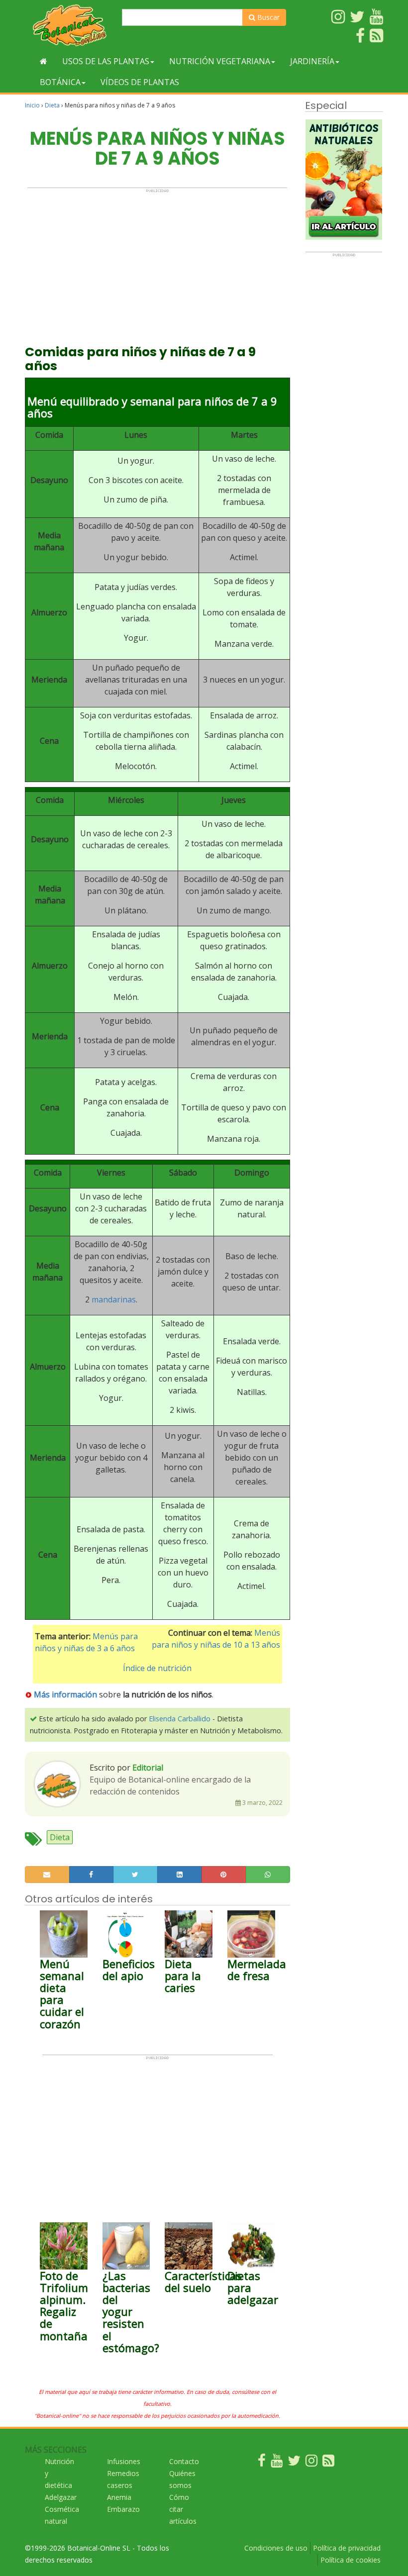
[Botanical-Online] (70, 25)
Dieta (52, 105)
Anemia (119, 2497)
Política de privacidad (347, 2548)
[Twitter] (294, 2463)
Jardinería (312, 61)
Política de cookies (351, 2560)
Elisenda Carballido (180, 1719)
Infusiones (124, 2461)
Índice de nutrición (157, 1668)
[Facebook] (262, 2463)
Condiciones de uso (276, 2548)
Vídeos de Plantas (140, 82)
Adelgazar (61, 2497)
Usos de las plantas (106, 61)
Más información (65, 1694)
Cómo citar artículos (183, 2509)
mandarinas (114, 1299)
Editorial (148, 1768)
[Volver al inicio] (44, 61)
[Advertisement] (157, 263)
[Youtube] (277, 2463)
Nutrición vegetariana (220, 61)
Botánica (60, 82)
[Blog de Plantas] (328, 2463)
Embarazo (123, 2509)
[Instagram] (311, 2463)
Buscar (267, 17)
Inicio (32, 105)
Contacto (184, 2461)
